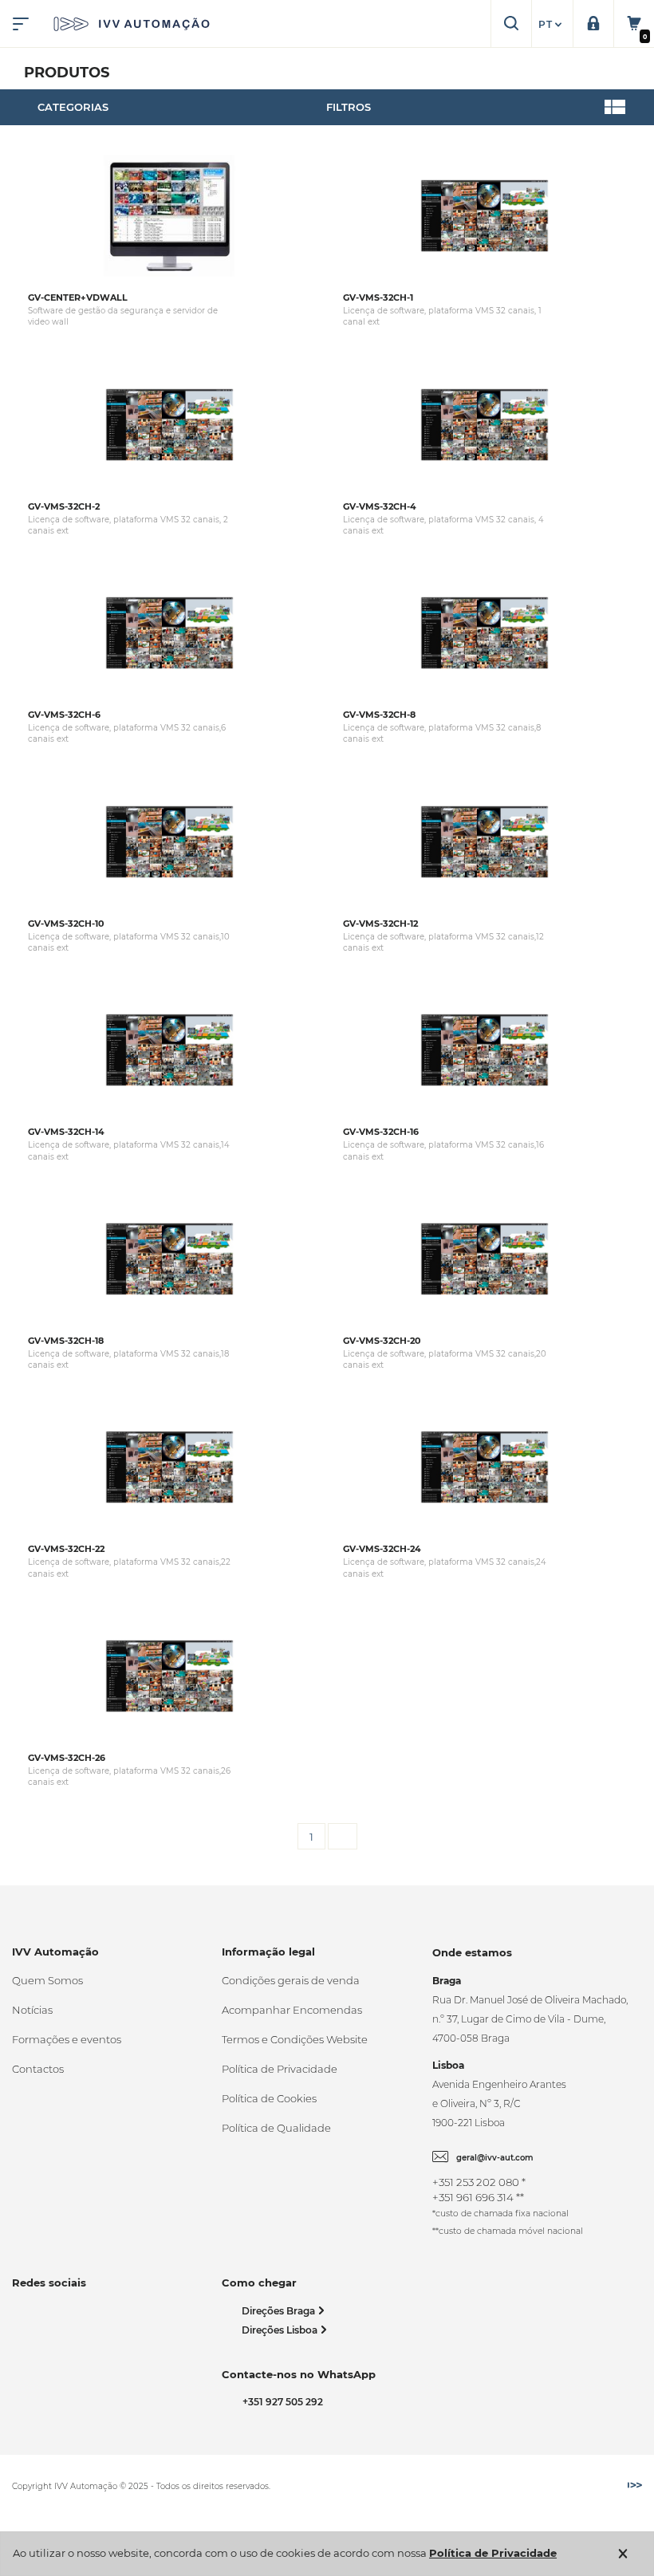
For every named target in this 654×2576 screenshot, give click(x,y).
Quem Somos (47, 1980)
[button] (552, 25)
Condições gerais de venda (291, 1980)
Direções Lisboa (281, 2330)
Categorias (73, 107)
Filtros (349, 107)
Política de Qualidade (276, 2128)
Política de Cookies (269, 2098)
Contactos (38, 2069)
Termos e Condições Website (295, 2039)
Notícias (32, 2010)
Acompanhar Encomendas (292, 2010)
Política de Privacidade (280, 2069)
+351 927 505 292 (280, 2402)
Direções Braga (280, 2311)
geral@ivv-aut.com (495, 2158)
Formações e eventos (67, 2039)
